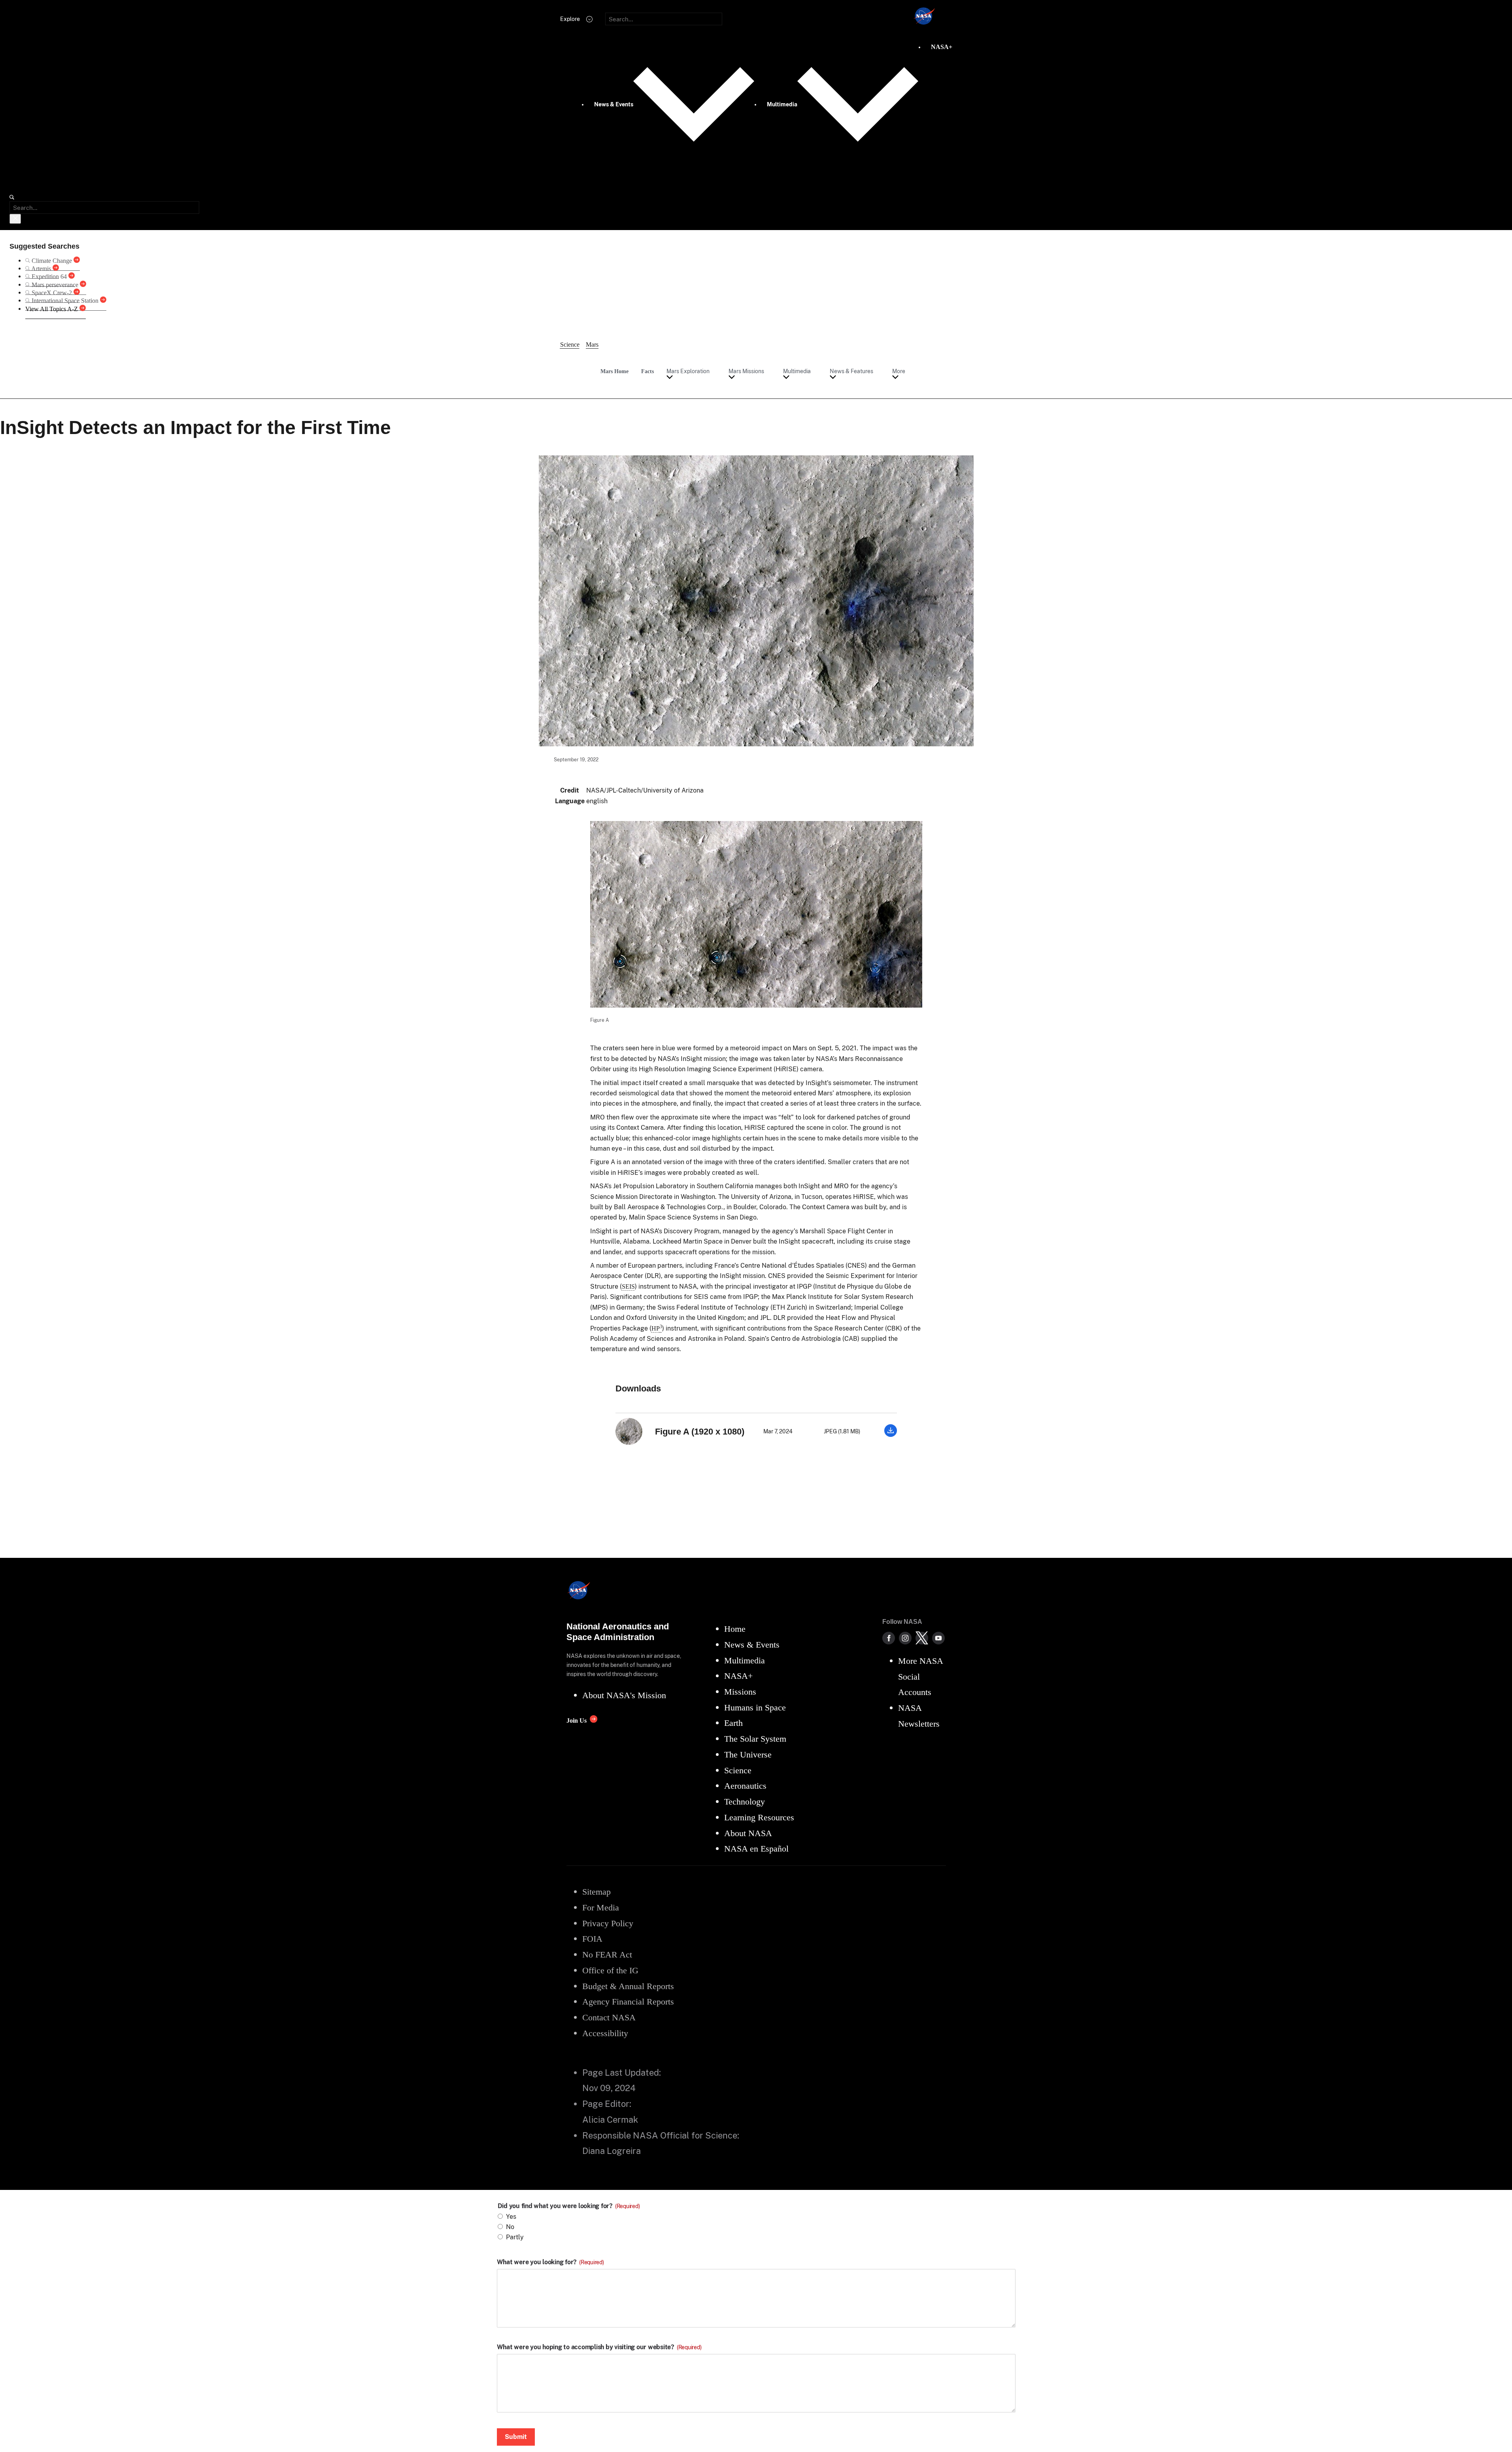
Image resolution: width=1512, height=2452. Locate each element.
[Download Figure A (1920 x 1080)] (891, 1435)
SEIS (628, 1286)
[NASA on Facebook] (889, 1638)
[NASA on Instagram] (905, 1638)
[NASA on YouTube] (938, 1638)
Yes (511, 2217)
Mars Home (614, 371)
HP (657, 1328)
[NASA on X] (922, 1638)
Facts (647, 371)
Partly (515, 2237)
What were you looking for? (550, 2262)
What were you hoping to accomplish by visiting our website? (599, 2347)
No (510, 2227)
